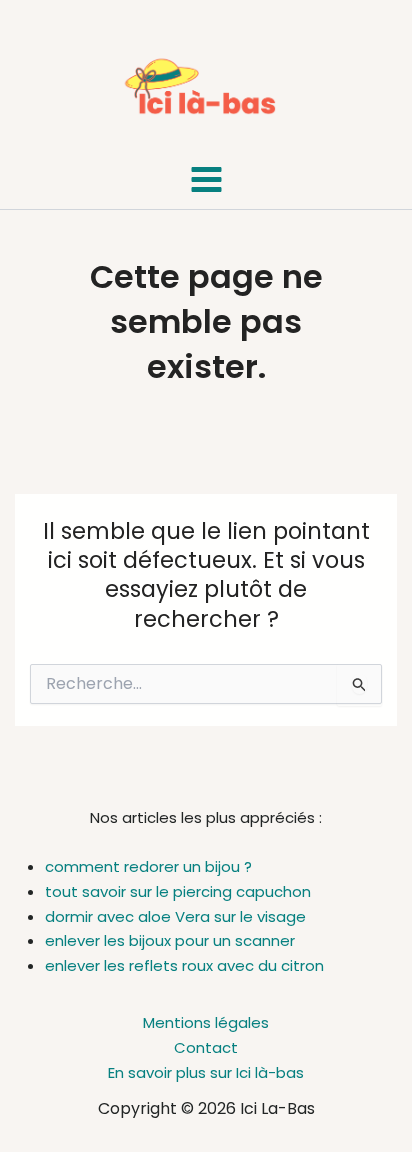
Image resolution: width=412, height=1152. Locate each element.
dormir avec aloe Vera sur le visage (175, 916)
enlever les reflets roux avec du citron (184, 965)
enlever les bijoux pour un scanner (170, 940)
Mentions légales (206, 1022)
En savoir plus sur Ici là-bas (206, 1072)
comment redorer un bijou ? (148, 866)
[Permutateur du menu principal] (206, 180)
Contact (206, 1047)
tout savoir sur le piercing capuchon (178, 891)
